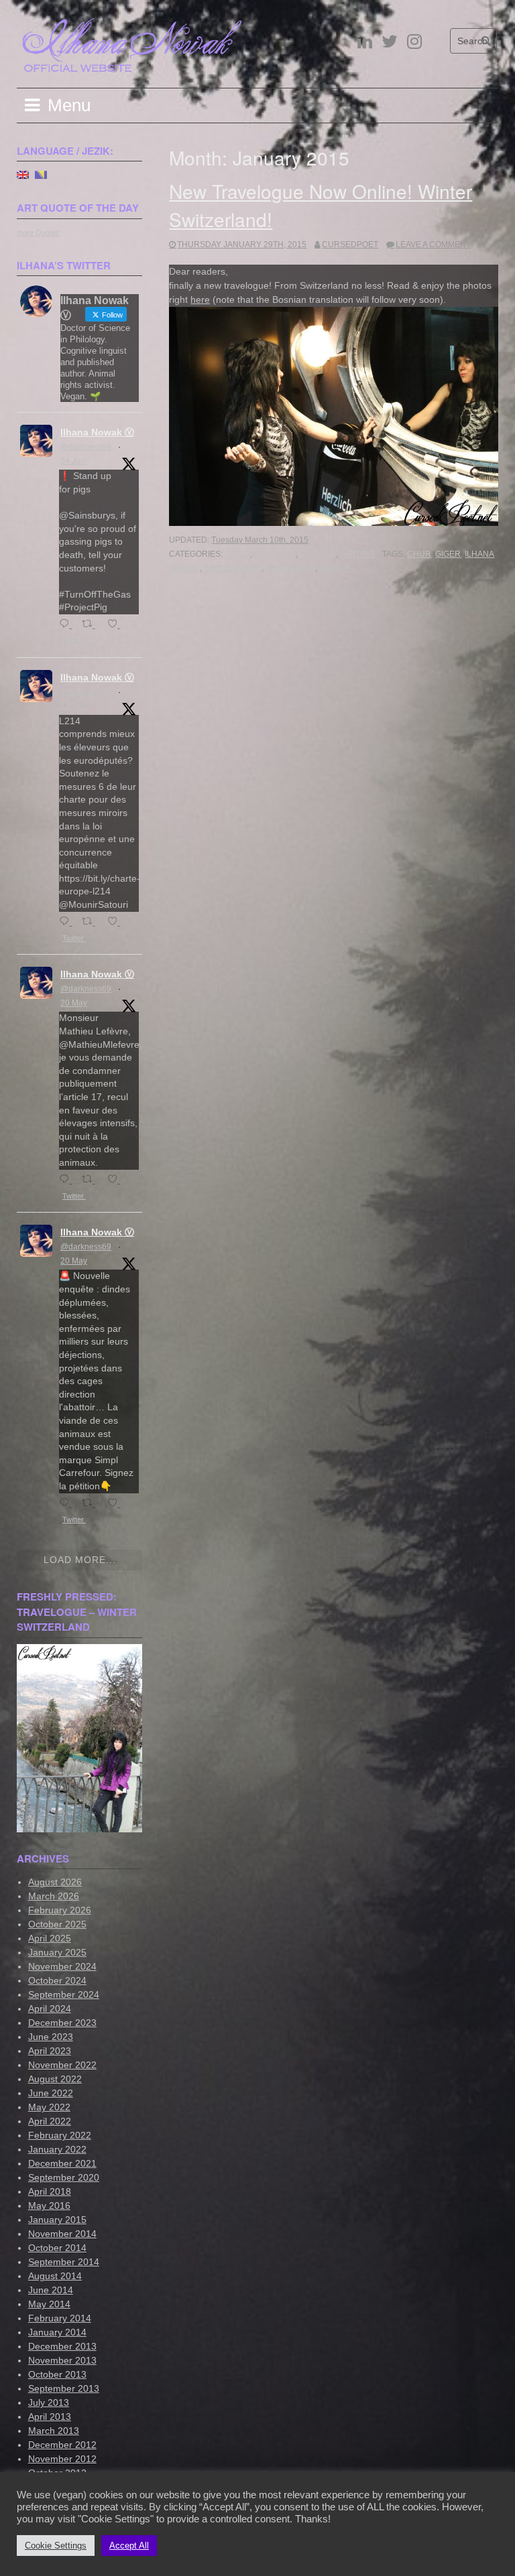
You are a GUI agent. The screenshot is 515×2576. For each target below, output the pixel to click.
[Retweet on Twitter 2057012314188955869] (91, 1180)
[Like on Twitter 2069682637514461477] (116, 625)
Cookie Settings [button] (56, 2546)
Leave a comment (433, 245)
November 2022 (62, 2065)
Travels (318, 554)
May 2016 (49, 2206)
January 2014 (57, 2332)
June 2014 (51, 2290)
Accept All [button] (129, 2546)
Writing (357, 554)
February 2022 (60, 2135)
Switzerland (233, 568)
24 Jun (73, 461)
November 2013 (62, 2360)
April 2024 (50, 2009)
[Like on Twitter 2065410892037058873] (116, 922)
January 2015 (57, 2220)
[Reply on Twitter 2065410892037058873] (67, 922)
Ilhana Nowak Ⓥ (97, 432)
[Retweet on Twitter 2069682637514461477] (91, 625)
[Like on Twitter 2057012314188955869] (116, 1180)
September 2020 (64, 2177)
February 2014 (60, 2318)
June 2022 (51, 2093)
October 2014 (57, 2248)
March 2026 (54, 1896)
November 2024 (62, 1966)
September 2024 (64, 1994)
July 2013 (49, 2402)
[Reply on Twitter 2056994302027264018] (67, 1504)
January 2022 (57, 2149)
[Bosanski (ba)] (41, 174)
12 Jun (73, 706)
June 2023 (51, 2037)
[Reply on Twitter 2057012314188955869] (67, 1180)
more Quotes (38, 232)
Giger (237, 554)
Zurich (335, 568)
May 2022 (49, 2107)
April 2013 (50, 2417)
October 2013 (57, 2374)
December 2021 (62, 2163)
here (200, 299)
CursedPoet (350, 245)
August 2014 (55, 2276)
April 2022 (50, 2121)
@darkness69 (86, 447)
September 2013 (64, 2388)
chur (419, 554)
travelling (290, 568)
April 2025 (50, 1938)
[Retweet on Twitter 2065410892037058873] (91, 922)
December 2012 (62, 2445)
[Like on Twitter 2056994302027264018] (116, 1504)
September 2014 (64, 2262)
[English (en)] (23, 174)
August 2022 (55, 2079)
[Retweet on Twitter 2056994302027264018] (91, 1504)
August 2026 (55, 1882)
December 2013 (62, 2346)
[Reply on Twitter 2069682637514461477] (67, 625)
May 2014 (49, 2304)
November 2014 (62, 2234)
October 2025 (57, 1924)
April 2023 (50, 2051)
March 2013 (54, 2431)
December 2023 (62, 2023)
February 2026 (60, 1910)
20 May (74, 1003)
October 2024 (57, 1980)
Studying (275, 554)
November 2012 (62, 2459)
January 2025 (57, 1952)
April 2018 (50, 2191)
